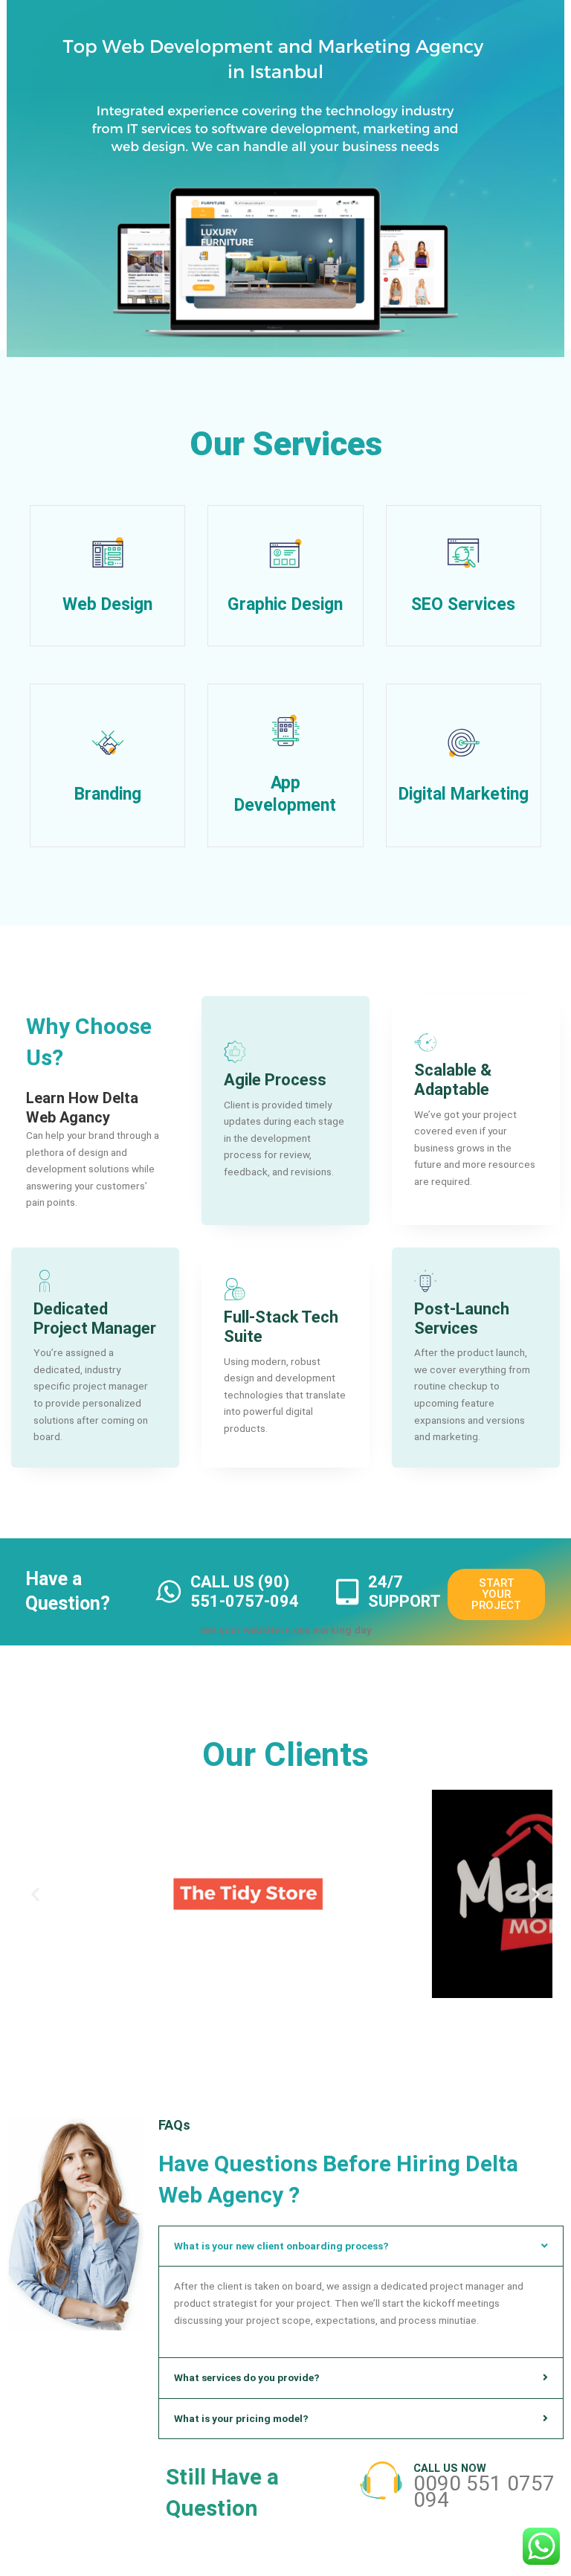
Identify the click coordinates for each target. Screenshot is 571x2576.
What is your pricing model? (241, 2418)
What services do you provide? (247, 2377)
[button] (35, 1894)
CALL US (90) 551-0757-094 (245, 1591)
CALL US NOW (450, 2468)
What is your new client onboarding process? (281, 2246)
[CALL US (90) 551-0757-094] (170, 1591)
